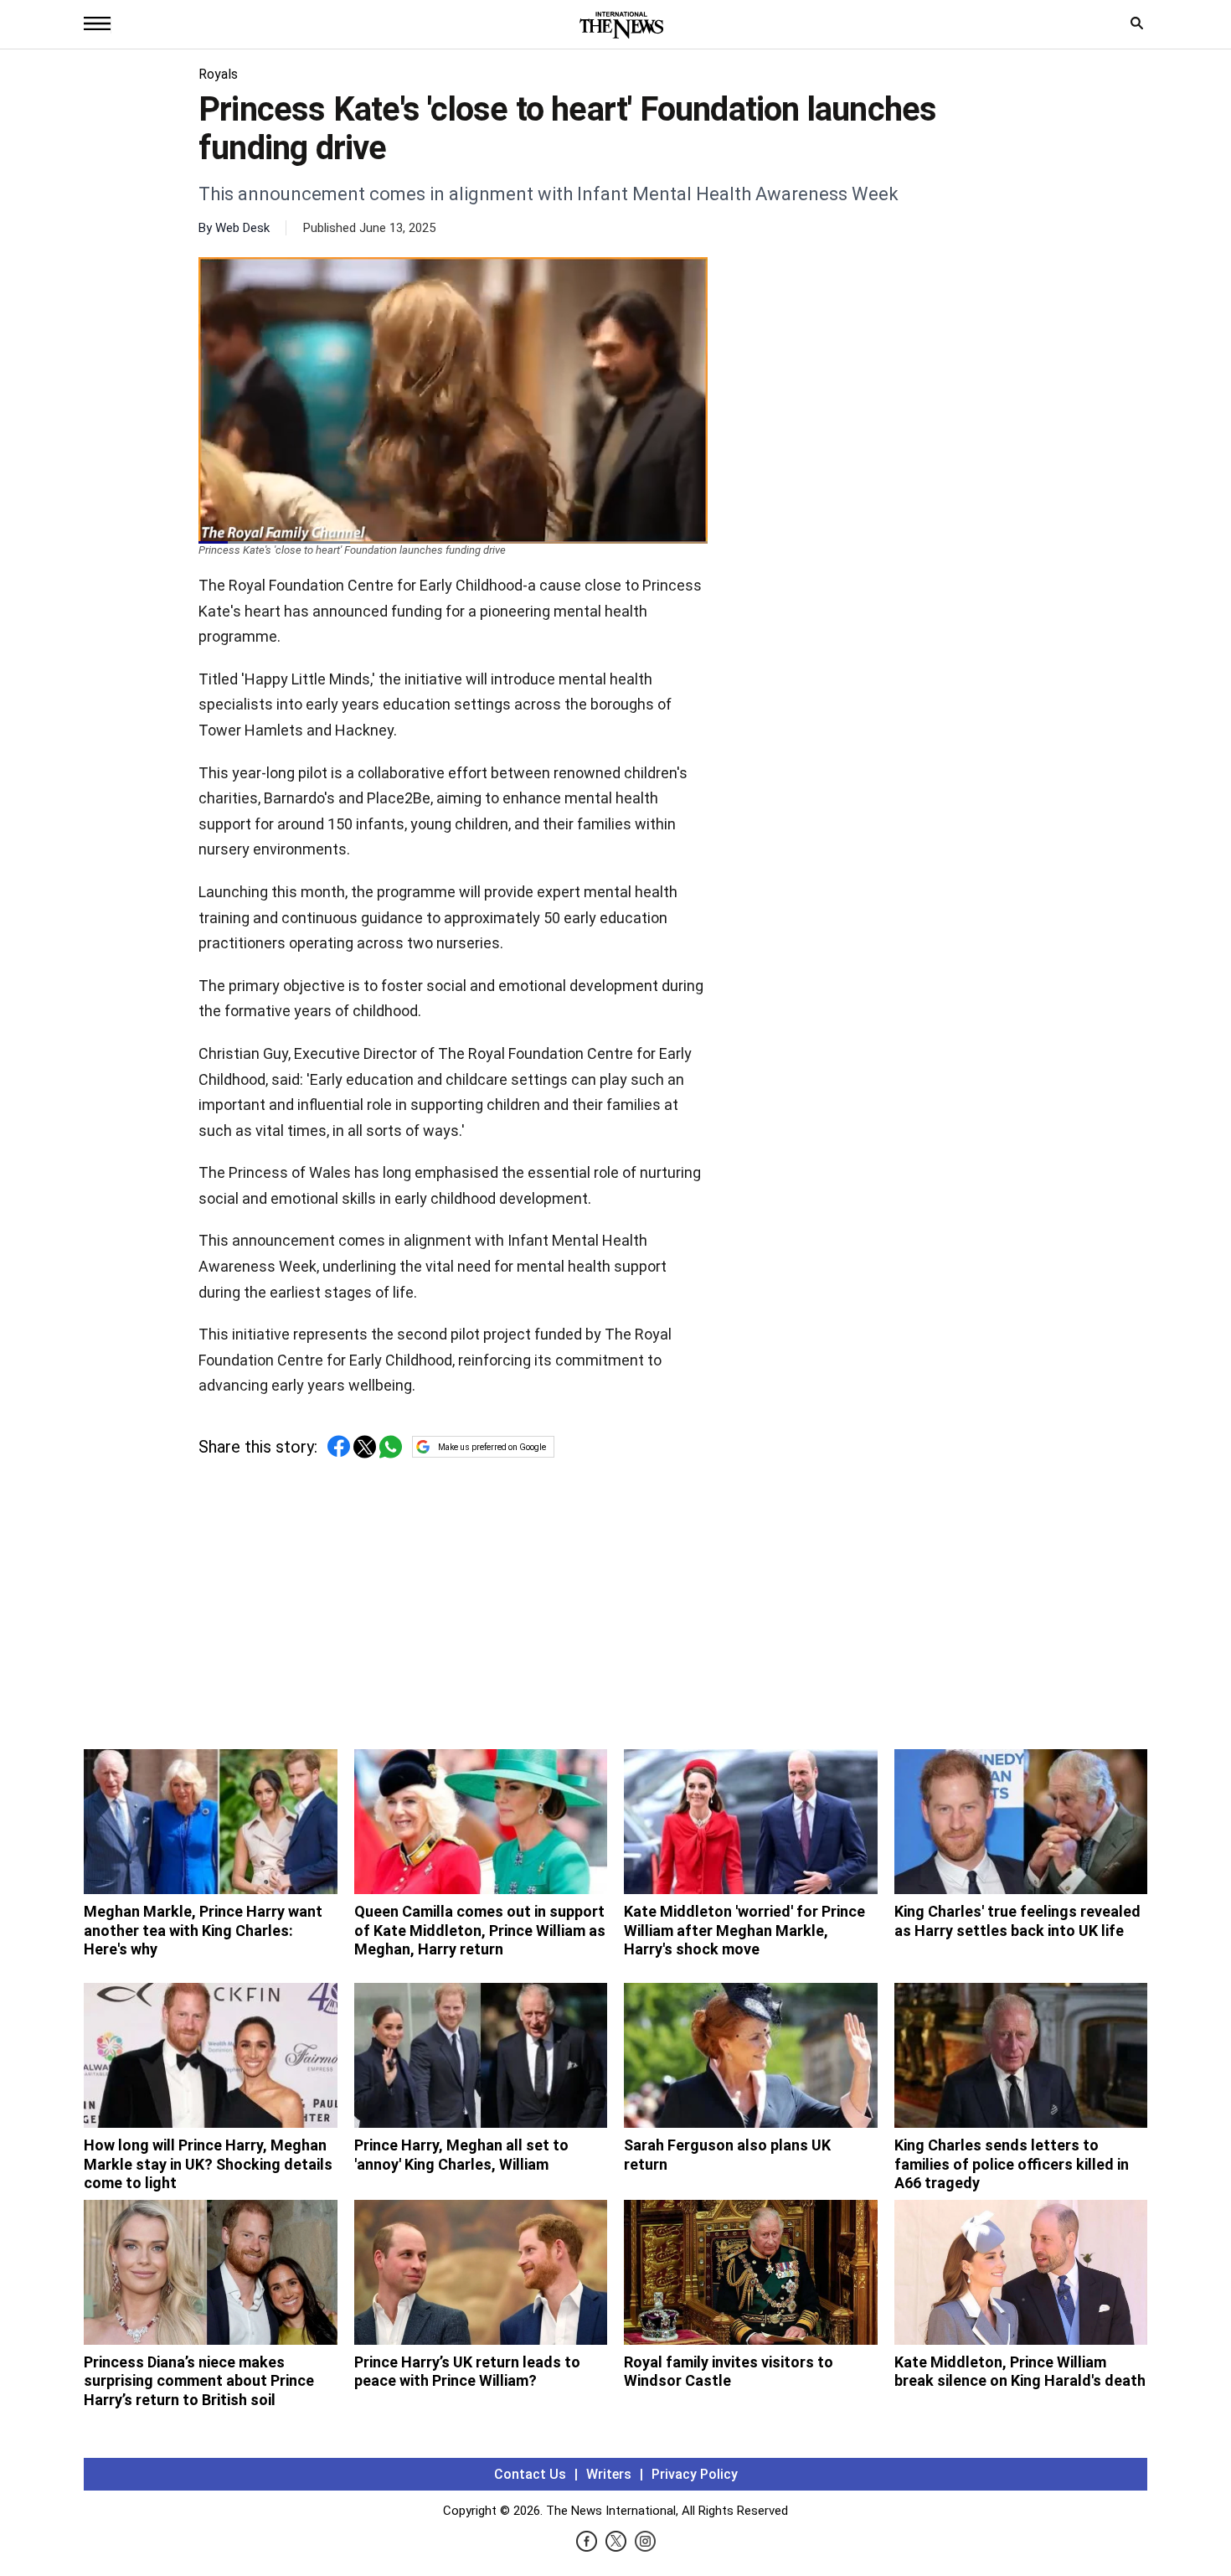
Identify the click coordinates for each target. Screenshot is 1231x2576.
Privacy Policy (695, 2474)
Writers (609, 2474)
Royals (218, 74)
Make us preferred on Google (492, 1447)
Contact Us (530, 2474)
